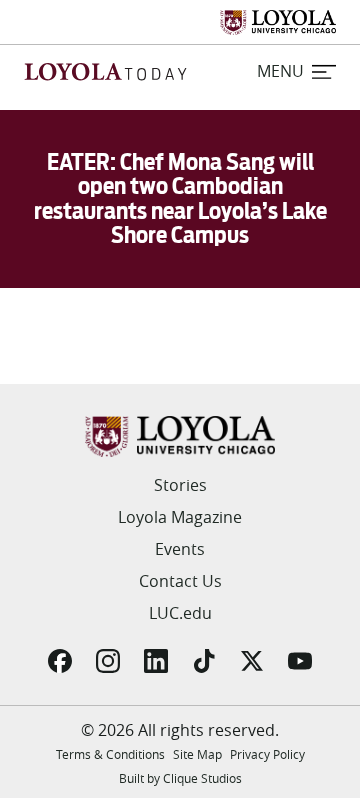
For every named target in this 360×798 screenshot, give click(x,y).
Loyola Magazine (180, 517)
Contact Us (180, 581)
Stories (180, 485)
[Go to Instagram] (108, 661)
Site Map (197, 754)
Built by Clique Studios (180, 778)
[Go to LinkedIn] (156, 661)
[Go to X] (252, 661)
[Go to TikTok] (204, 661)
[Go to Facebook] (60, 661)
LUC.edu (180, 613)
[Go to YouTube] (300, 661)
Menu (280, 71)
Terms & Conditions (110, 754)
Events (180, 549)
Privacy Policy (267, 754)
